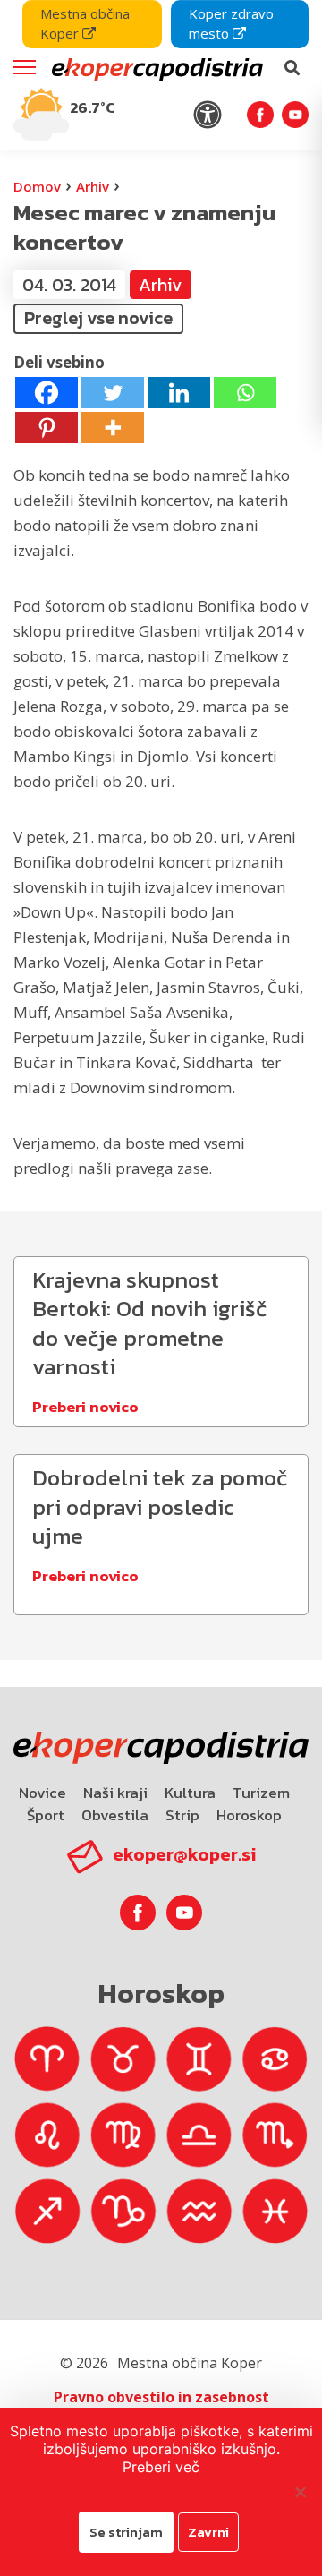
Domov (37, 186)
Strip (182, 1815)
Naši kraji (115, 1793)
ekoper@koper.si (184, 1854)
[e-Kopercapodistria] (156, 68)
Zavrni (208, 2532)
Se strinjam (126, 2532)
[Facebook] (47, 393)
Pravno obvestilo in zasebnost (161, 2397)
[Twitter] (113, 393)
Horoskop (249, 1815)
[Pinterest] (47, 428)
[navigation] (161, 75)
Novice (42, 1793)
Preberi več (161, 2467)
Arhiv (93, 186)
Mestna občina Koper (85, 23)
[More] (113, 428)
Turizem (261, 1793)
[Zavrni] (300, 2492)
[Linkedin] (179, 393)
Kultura (190, 1793)
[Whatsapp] (245, 393)
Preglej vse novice (98, 318)
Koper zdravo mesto (231, 23)
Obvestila (115, 1815)
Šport (46, 1815)
